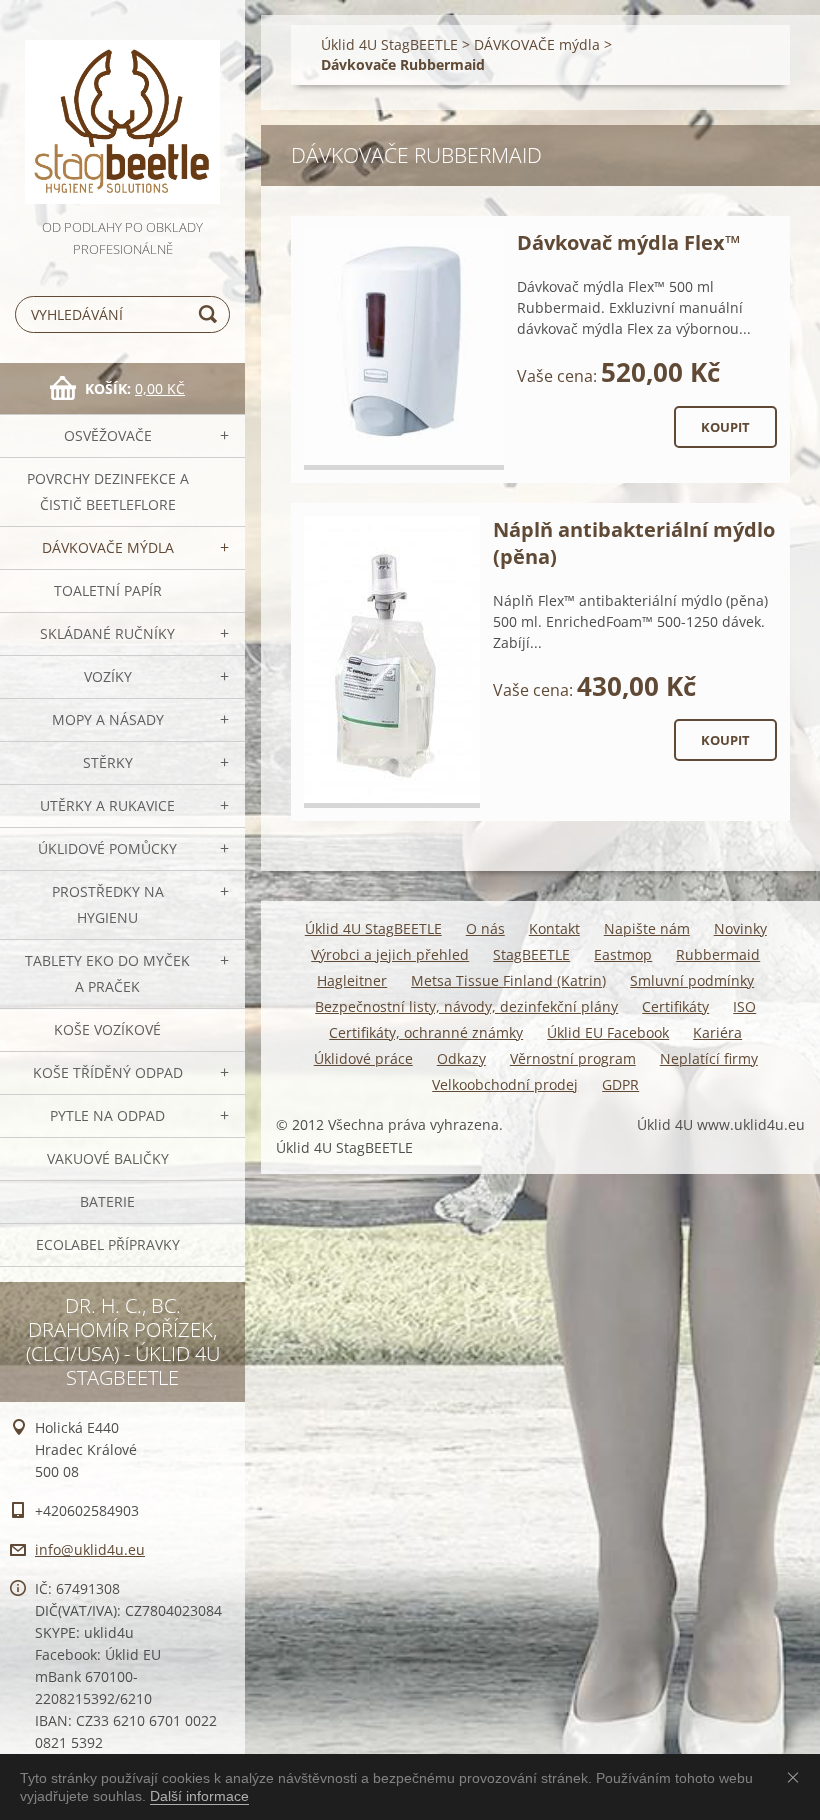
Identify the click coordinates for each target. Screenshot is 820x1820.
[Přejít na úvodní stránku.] (122, 108)
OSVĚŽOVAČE (108, 435)
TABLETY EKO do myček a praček (107, 973)
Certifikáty (675, 1006)
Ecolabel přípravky (108, 1244)
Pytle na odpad (107, 1115)
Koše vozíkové (107, 1029)
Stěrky (108, 762)
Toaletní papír (108, 590)
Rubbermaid (718, 954)
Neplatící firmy (709, 1058)
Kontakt (554, 928)
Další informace (199, 1796)
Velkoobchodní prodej (505, 1084)
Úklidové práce (363, 1058)
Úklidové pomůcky (107, 848)
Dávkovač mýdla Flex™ (628, 242)
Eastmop (623, 954)
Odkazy (461, 1058)
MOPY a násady (108, 719)
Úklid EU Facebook (608, 1032)
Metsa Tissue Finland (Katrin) (508, 980)
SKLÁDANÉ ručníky (107, 633)
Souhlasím (797, 1777)
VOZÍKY (108, 676)
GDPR (620, 1084)
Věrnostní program (573, 1058)
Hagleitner (352, 980)
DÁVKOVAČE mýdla (108, 547)
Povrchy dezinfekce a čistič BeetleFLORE (108, 491)
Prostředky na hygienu (108, 904)
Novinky (740, 928)
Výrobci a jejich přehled (390, 954)
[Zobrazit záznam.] (404, 349)
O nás (485, 928)
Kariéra (717, 1032)
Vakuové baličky (108, 1158)
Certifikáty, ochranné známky (426, 1032)
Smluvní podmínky (692, 980)
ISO (744, 1006)
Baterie (107, 1201)
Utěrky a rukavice (107, 805)
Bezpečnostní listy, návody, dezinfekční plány (466, 1006)
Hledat (211, 314)
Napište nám (647, 928)
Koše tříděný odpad (108, 1072)
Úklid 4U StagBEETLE (389, 44)
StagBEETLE (531, 954)
